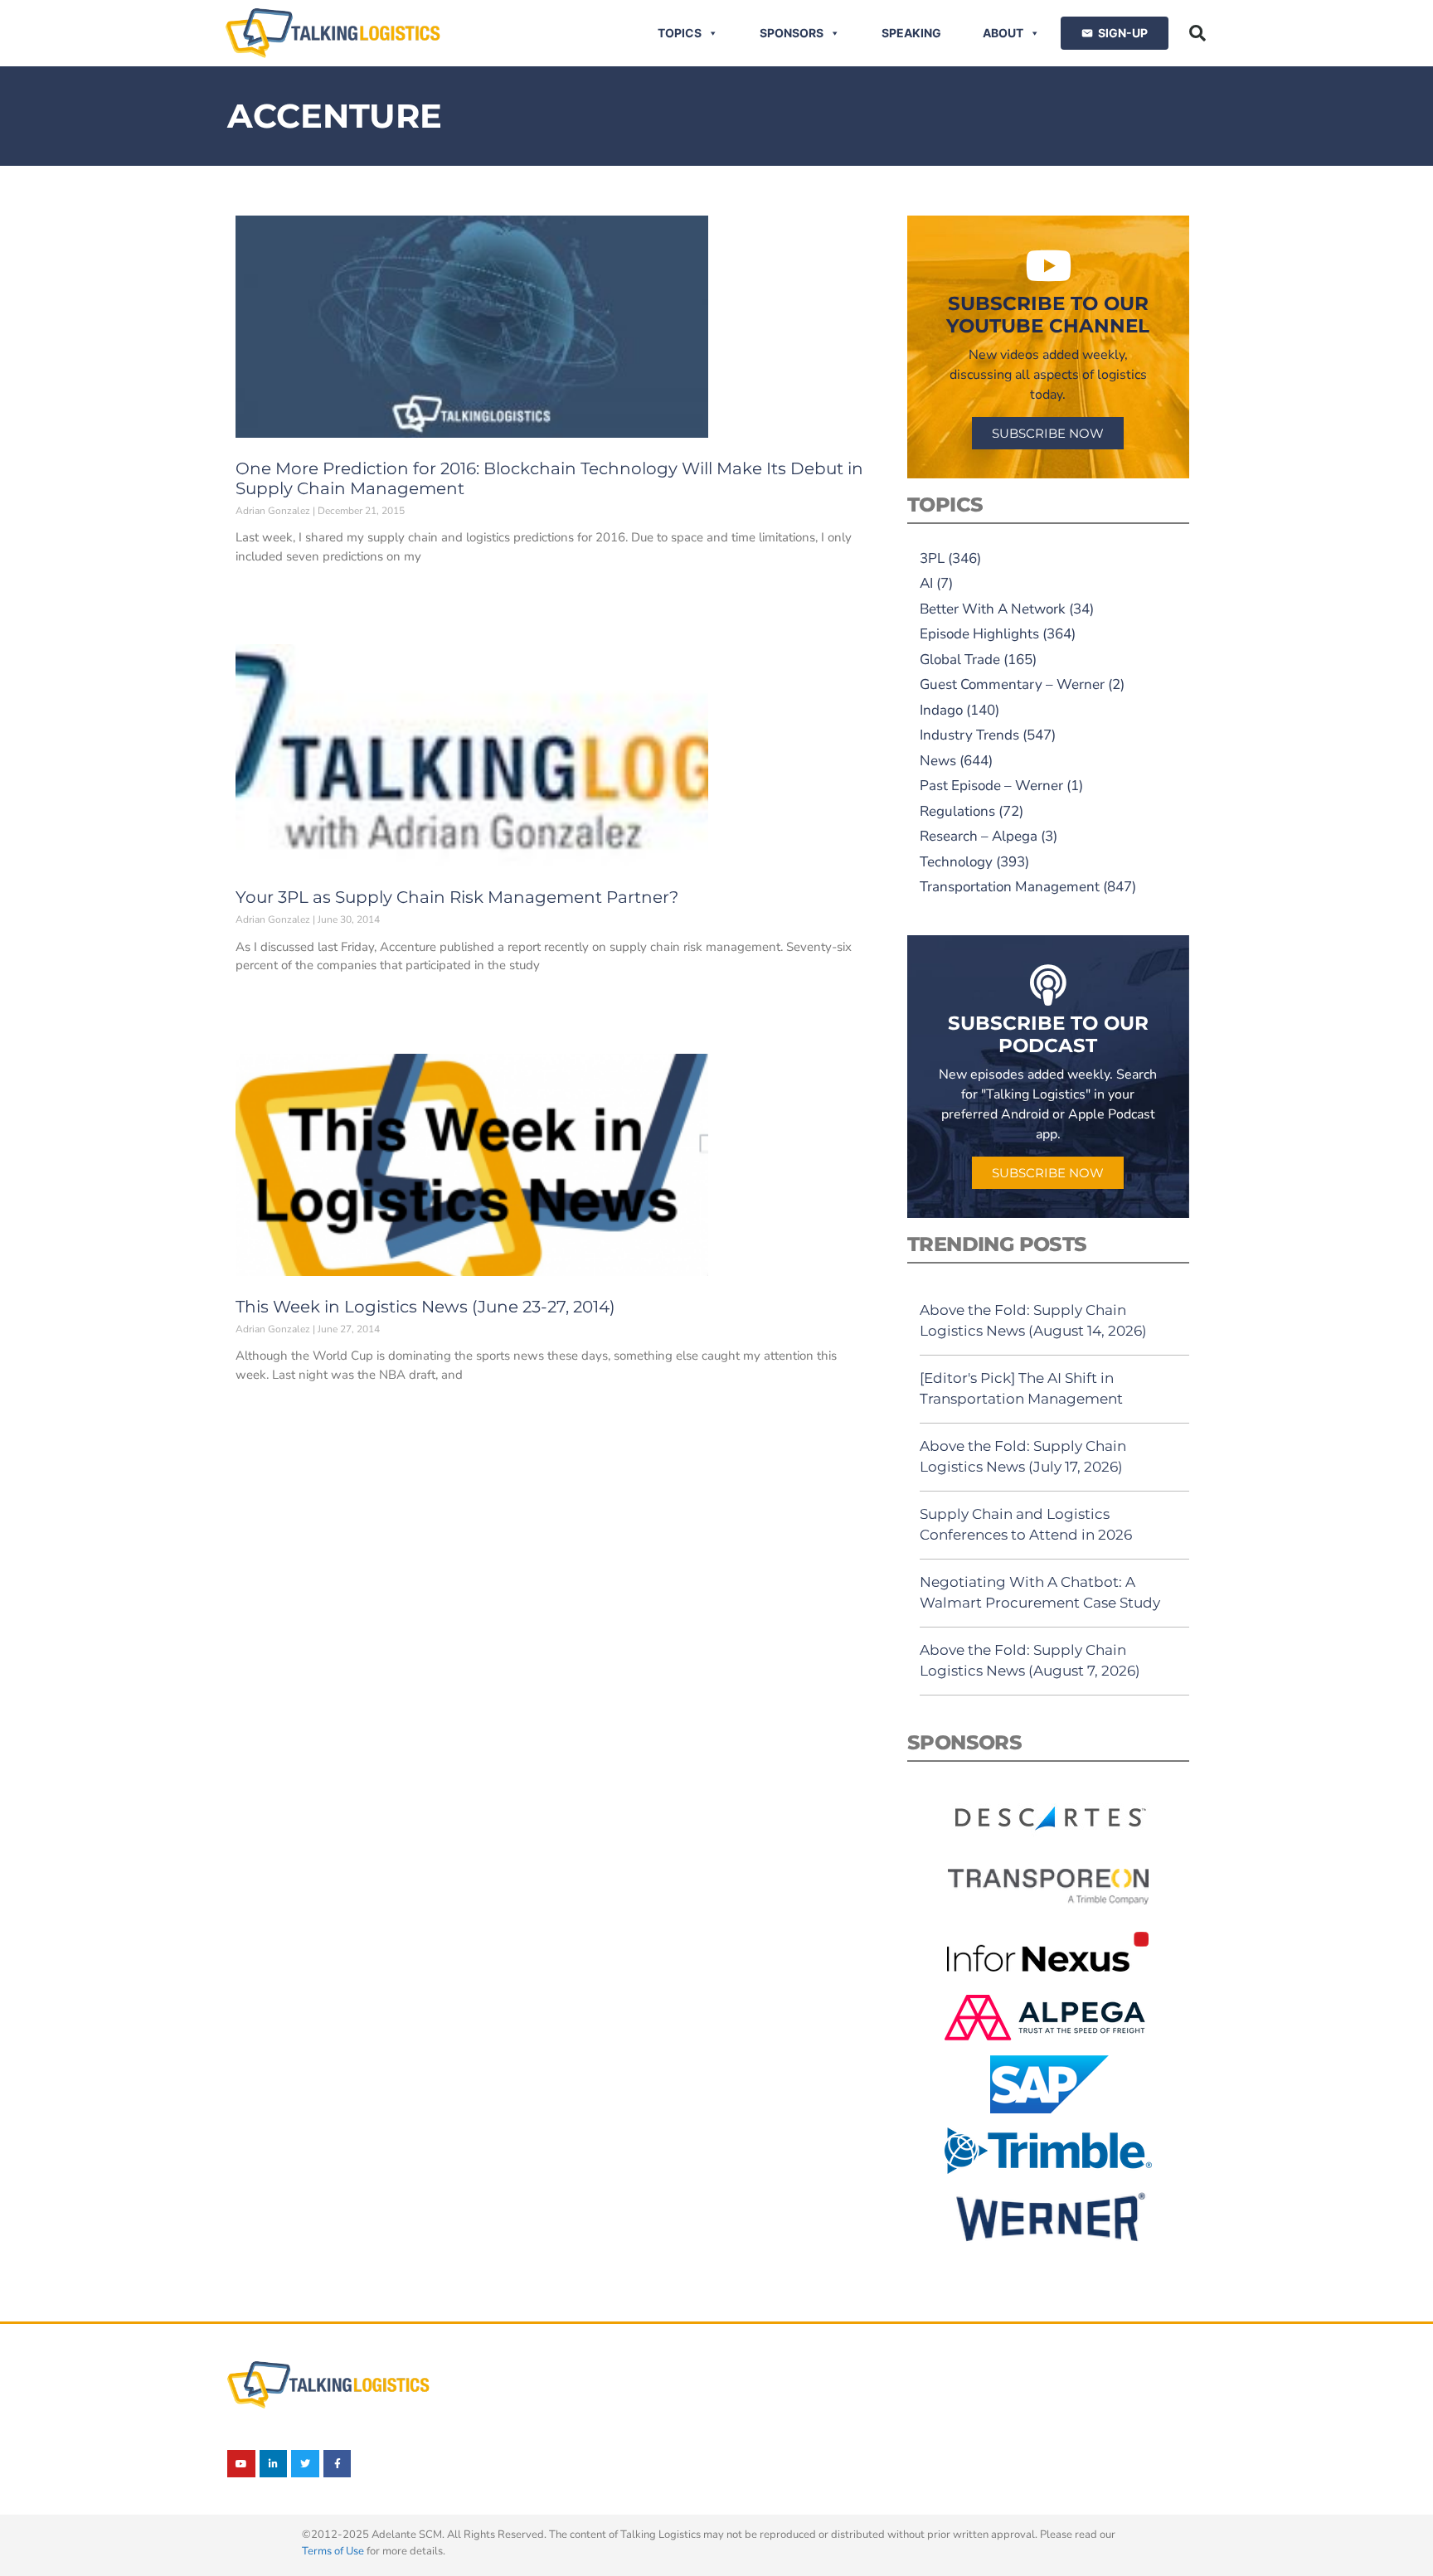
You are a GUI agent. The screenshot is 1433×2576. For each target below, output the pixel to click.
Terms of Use (333, 2551)
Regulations (957, 811)
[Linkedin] (274, 2464)
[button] (1197, 33)
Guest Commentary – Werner (1012, 684)
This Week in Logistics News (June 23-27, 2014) (425, 1307)
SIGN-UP (1123, 33)
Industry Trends (969, 735)
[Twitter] (305, 2464)
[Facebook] (338, 2464)
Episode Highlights (979, 634)
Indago (941, 710)
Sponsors (792, 33)
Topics (680, 33)
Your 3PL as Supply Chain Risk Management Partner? (457, 897)
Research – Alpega (979, 836)
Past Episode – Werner (991, 786)
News (938, 761)
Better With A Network (993, 609)
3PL (932, 558)
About (1003, 33)
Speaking (911, 33)
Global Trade (960, 660)
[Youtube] (241, 2464)
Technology (956, 862)
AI (926, 583)
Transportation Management (1010, 887)
